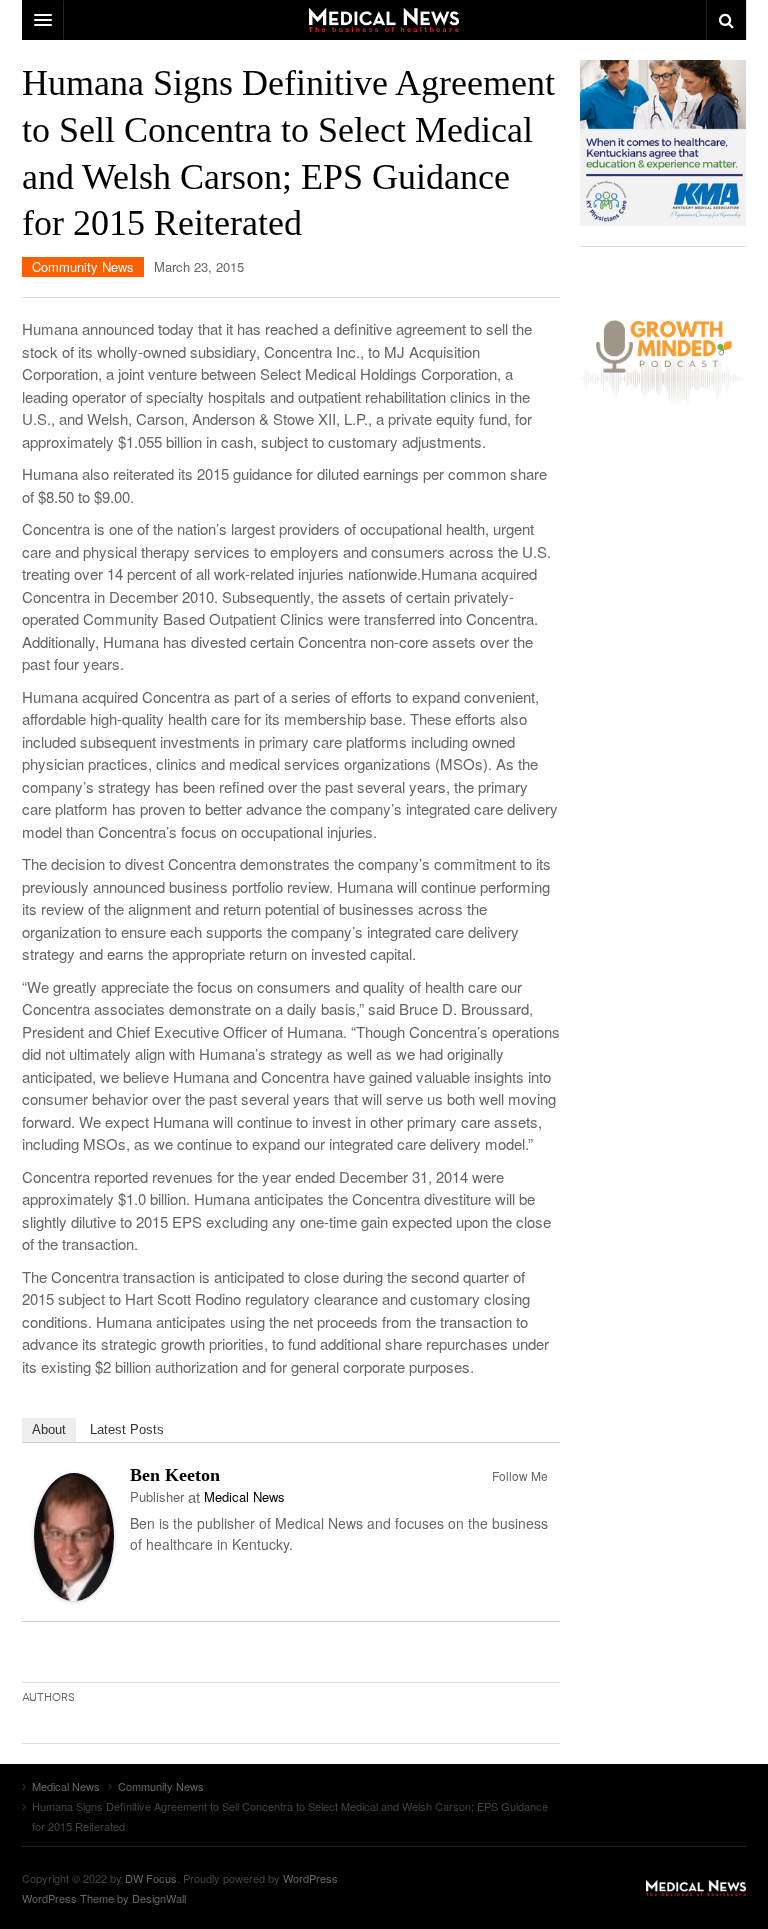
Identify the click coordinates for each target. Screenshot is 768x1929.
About (49, 1429)
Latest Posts (127, 1429)
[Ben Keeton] (74, 1534)
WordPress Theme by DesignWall (104, 1898)
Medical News (244, 1496)
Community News (83, 266)
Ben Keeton (175, 1475)
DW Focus (384, 20)
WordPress (310, 1878)
